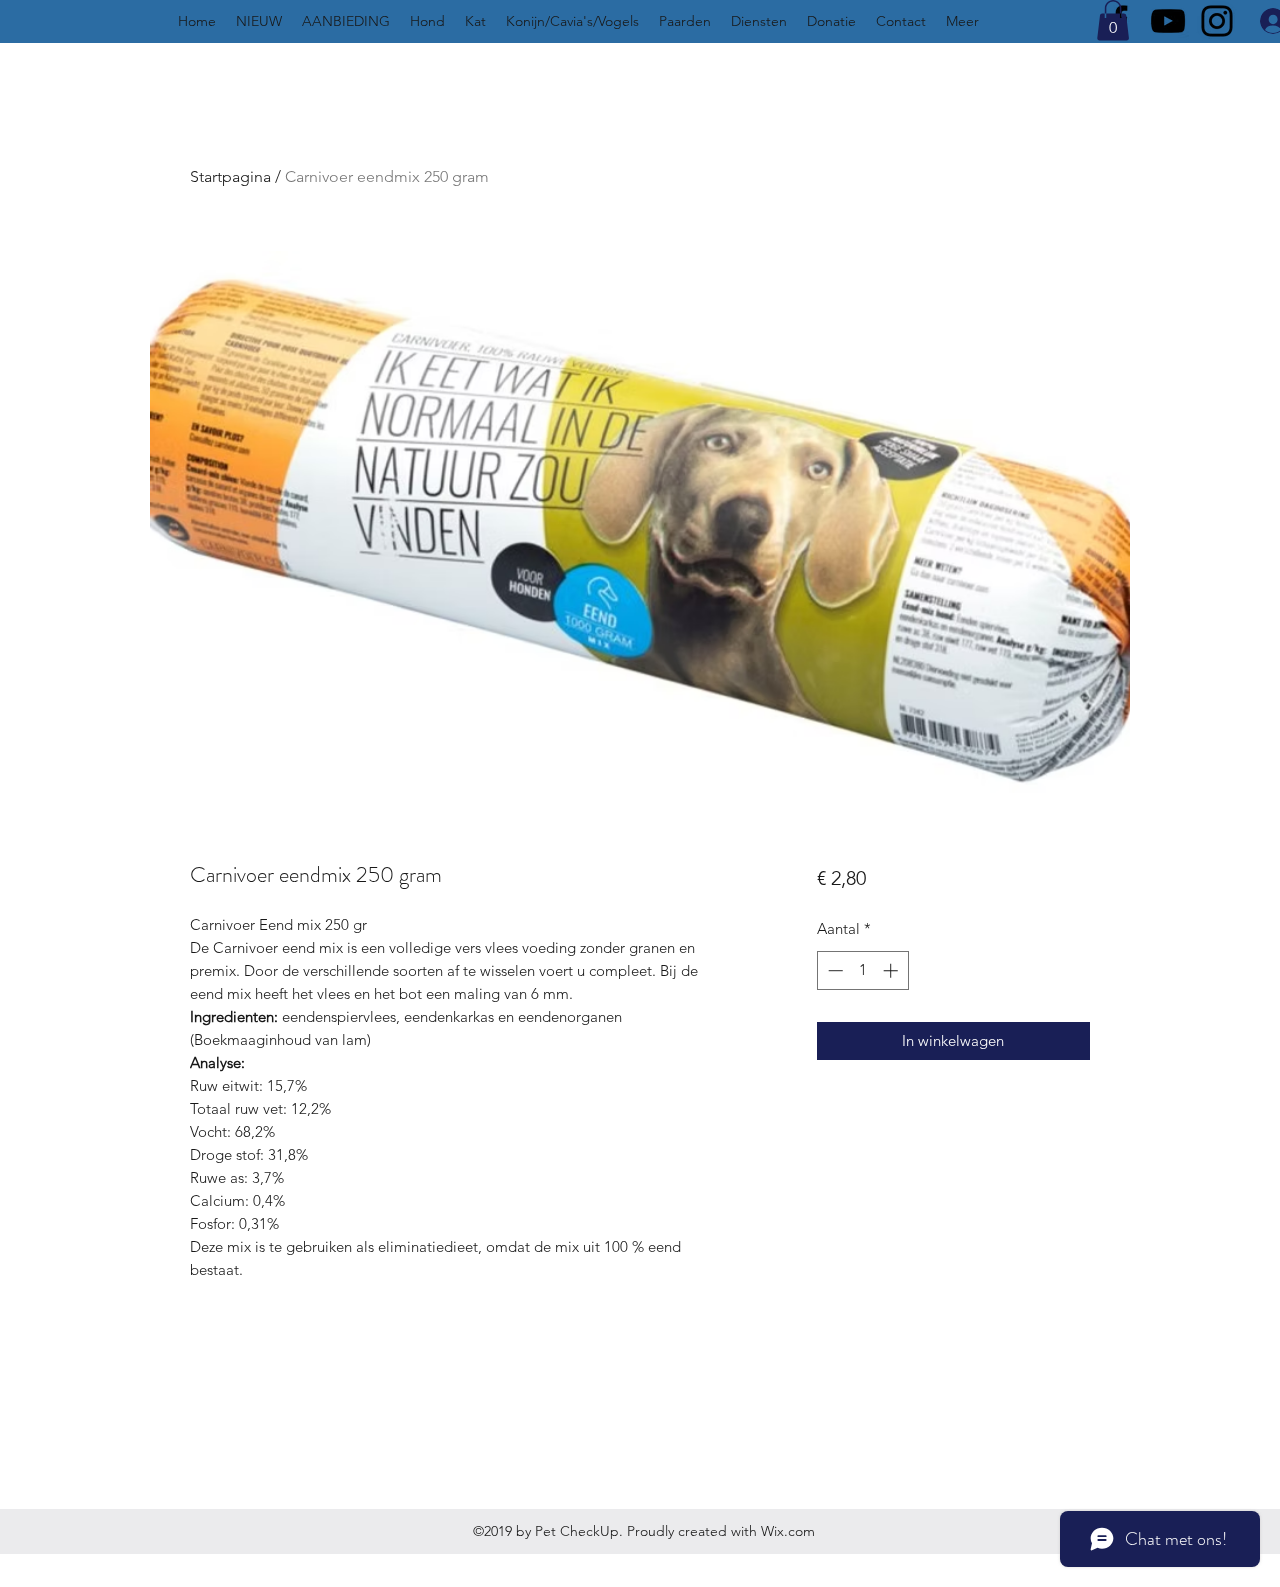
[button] (1113, 20)
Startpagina (230, 176)
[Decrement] (833, 970)
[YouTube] (1168, 21)
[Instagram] (1217, 21)
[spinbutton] (862, 970)
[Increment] (892, 970)
